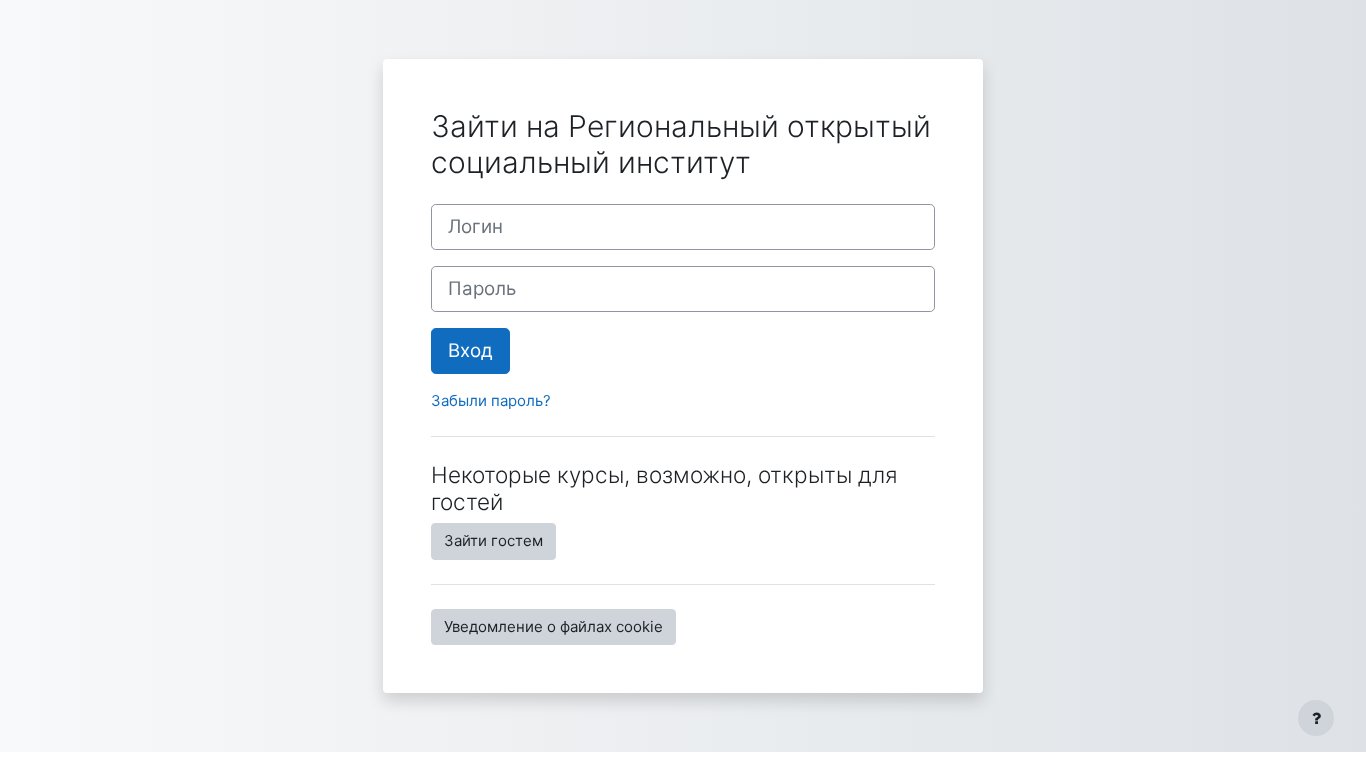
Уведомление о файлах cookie (553, 626)
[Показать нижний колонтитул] (1316, 718)
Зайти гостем (493, 540)
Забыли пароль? (491, 400)
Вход (470, 350)
